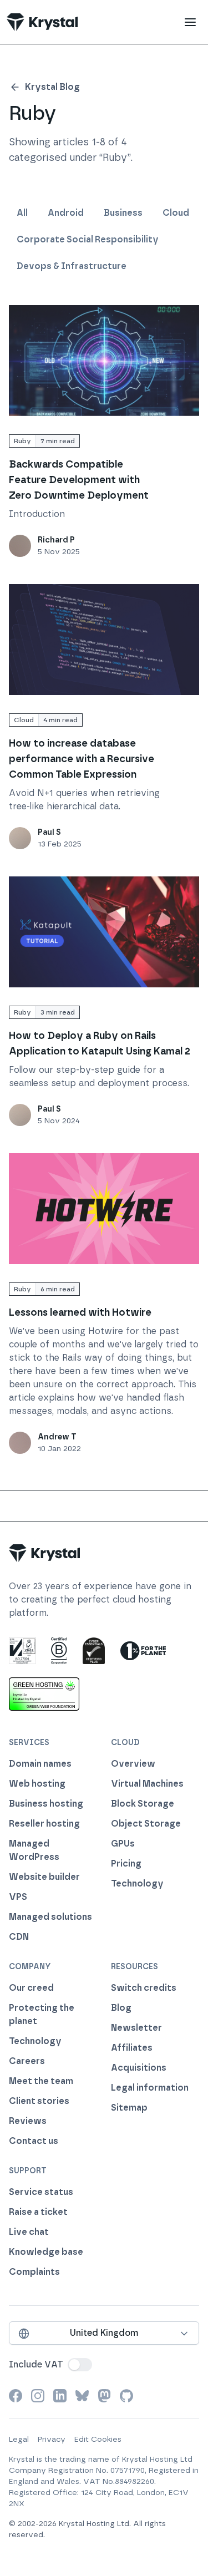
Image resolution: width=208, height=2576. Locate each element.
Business (123, 213)
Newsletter (136, 2028)
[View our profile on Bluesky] (82, 2396)
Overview (133, 1764)
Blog (121, 2008)
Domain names (40, 1764)
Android (66, 213)
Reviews (28, 2121)
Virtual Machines (147, 1784)
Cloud (176, 213)
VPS (18, 1897)
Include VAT (36, 2364)
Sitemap (129, 2108)
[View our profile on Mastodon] (104, 2396)
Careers (27, 2061)
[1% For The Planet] (143, 1651)
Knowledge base (46, 2252)
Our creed (31, 1988)
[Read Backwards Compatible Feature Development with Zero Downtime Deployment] (104, 361)
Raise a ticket (38, 2212)
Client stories (39, 2101)
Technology (137, 1883)
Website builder (44, 1877)
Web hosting (37, 1784)
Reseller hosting (44, 1824)
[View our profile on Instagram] (38, 2396)
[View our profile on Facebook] (16, 2396)
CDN (19, 1937)
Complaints (34, 2272)
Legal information (150, 2088)
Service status (41, 2192)
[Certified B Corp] (59, 1651)
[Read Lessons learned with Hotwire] (104, 1209)
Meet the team (41, 2081)
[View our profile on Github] (126, 2396)
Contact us (34, 2141)
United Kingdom (104, 2333)
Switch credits (144, 1988)
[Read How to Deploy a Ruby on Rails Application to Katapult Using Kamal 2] (104, 932)
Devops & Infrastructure (72, 266)
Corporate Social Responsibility (88, 239)
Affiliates (132, 2048)
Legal (19, 2439)
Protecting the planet (42, 2014)
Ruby (22, 441)
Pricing (126, 1863)
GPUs (123, 1844)
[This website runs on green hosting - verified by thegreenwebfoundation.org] (44, 1694)
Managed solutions (50, 1917)
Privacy (52, 2439)
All (22, 213)
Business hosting (46, 1804)
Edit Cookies (98, 2439)
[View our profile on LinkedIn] (60, 2396)
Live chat (29, 2232)
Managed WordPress (34, 1850)
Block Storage (143, 1804)
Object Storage (146, 1824)
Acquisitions (139, 2068)
